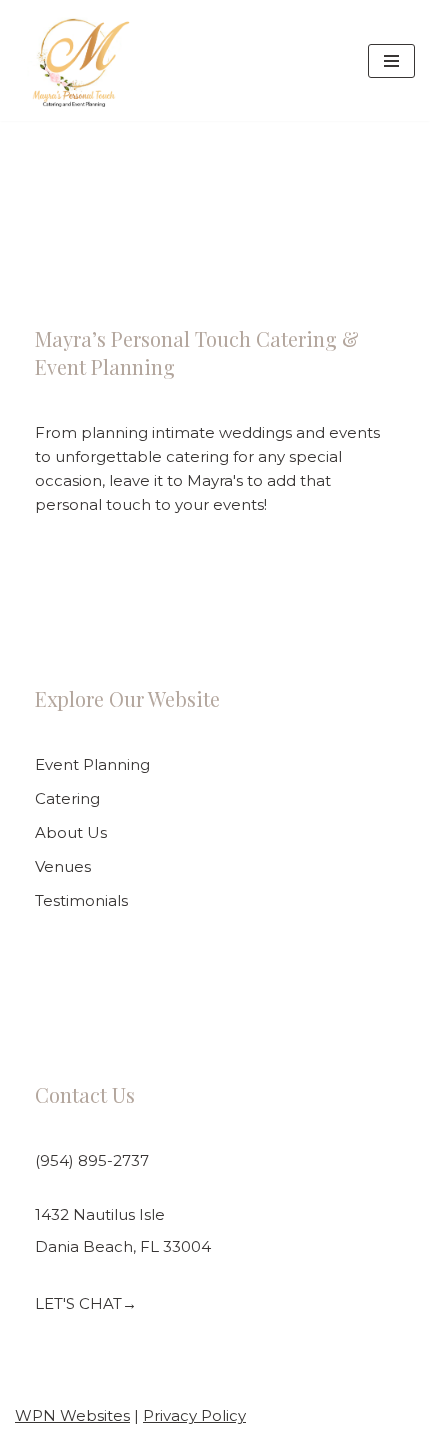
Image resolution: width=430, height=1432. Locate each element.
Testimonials (81, 900)
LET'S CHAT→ (86, 1303)
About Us (71, 832)
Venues (63, 866)
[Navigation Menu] (391, 61)
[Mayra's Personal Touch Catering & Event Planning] (74, 60)
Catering (67, 798)
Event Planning (92, 764)
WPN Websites (72, 1415)
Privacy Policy (194, 1415)
